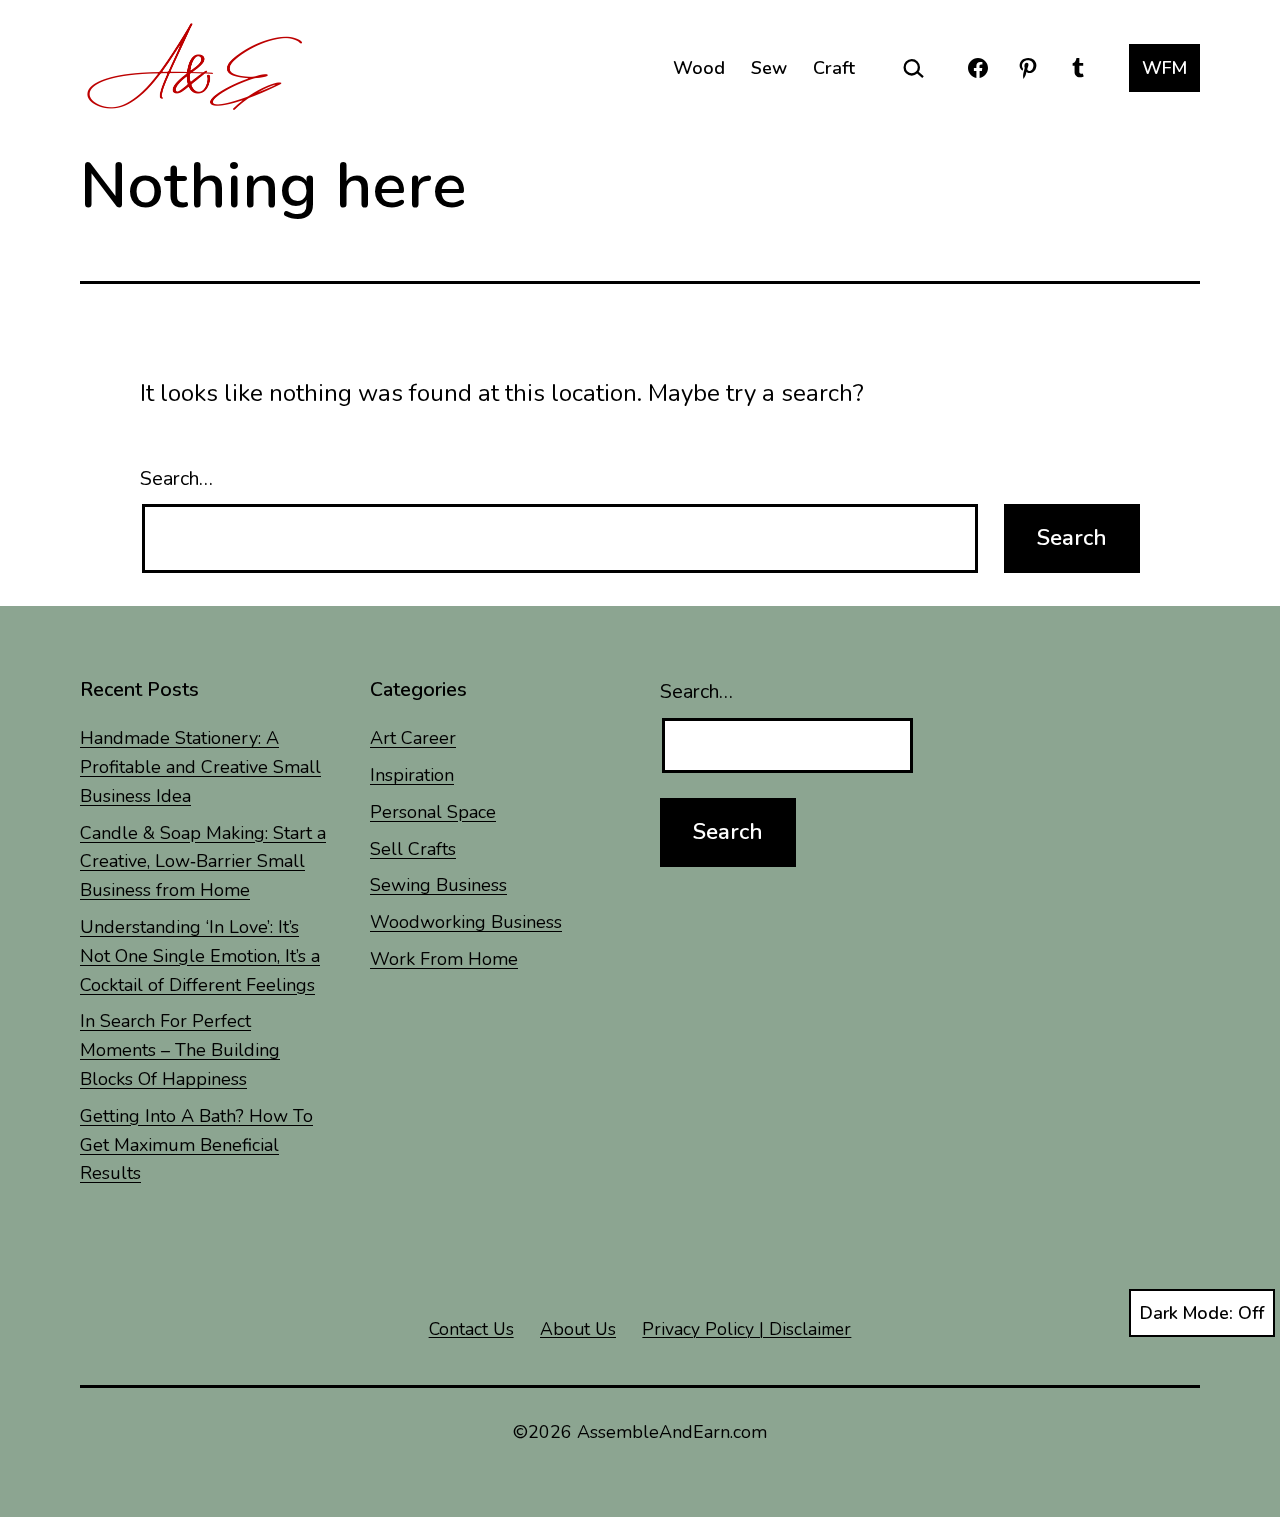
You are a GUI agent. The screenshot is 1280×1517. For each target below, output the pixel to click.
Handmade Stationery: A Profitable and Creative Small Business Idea (200, 767)
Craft (834, 68)
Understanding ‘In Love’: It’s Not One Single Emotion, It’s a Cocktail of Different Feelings (200, 956)
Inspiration (412, 775)
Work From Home (444, 959)
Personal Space (433, 812)
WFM (1164, 68)
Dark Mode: (1186, 1313)
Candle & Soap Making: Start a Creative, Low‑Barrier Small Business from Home (203, 862)
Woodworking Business (466, 922)
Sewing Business (438, 885)
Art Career (413, 738)
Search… (176, 478)
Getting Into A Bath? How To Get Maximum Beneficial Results (196, 1145)
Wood (699, 68)
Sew (769, 68)
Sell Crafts (413, 849)
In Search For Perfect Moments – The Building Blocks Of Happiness (180, 1050)
